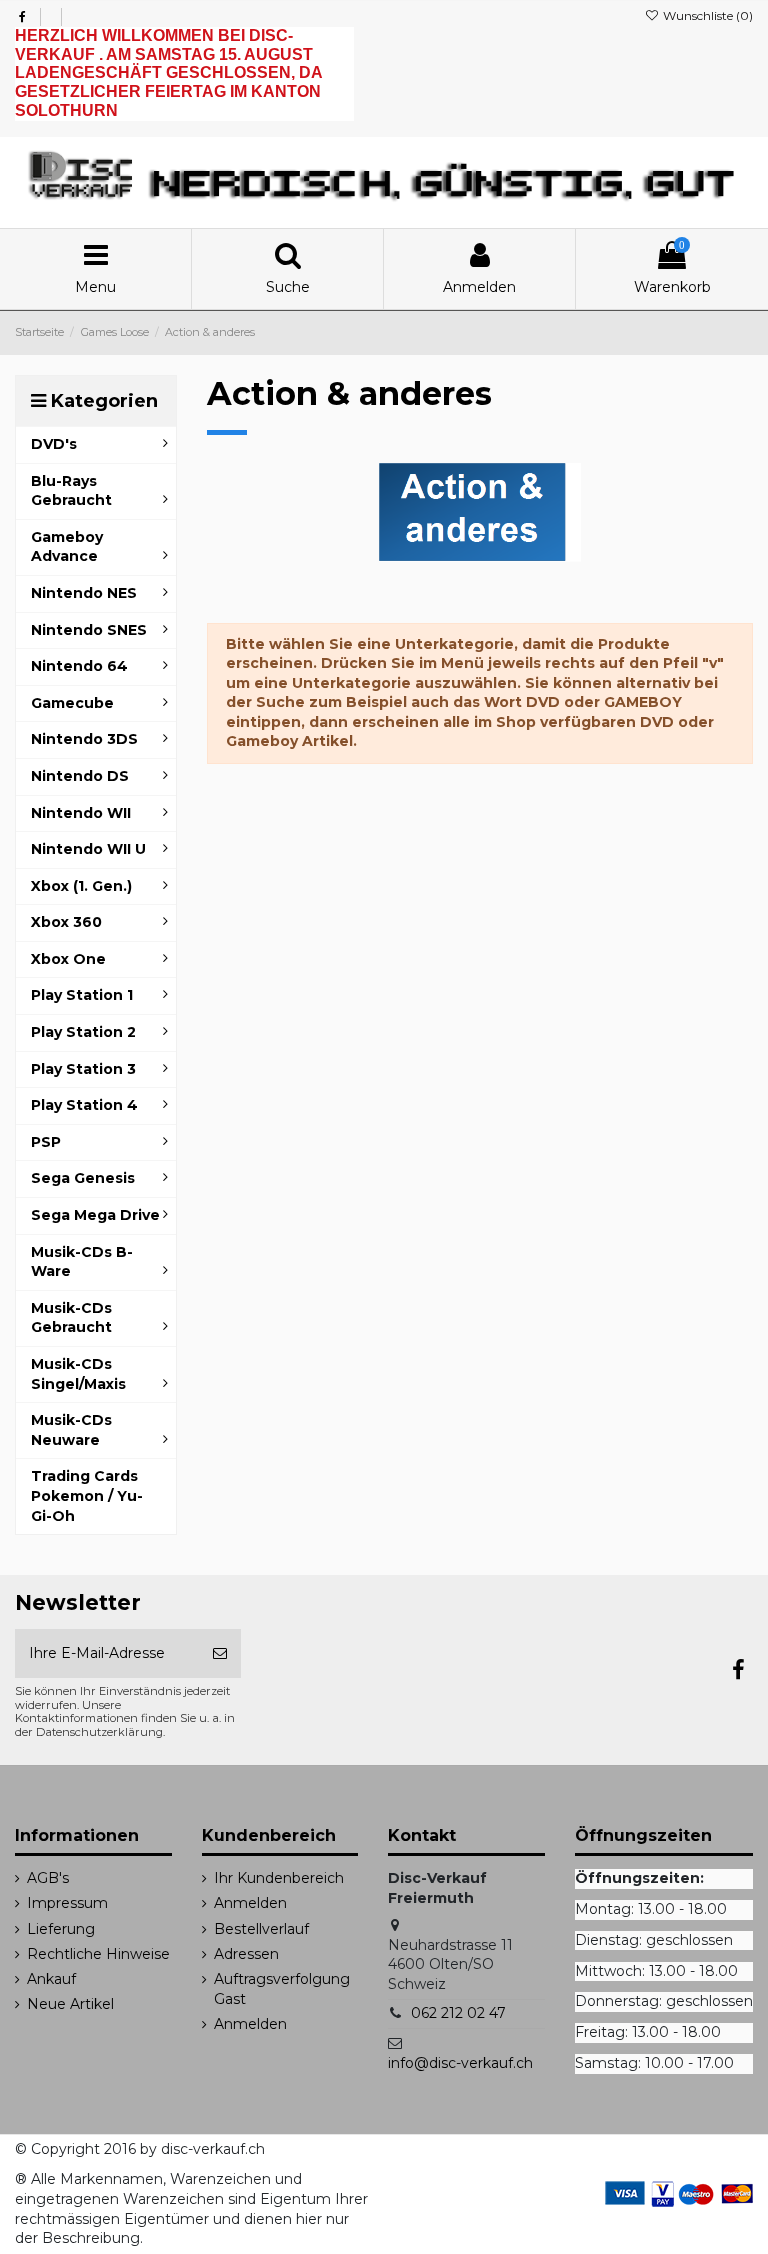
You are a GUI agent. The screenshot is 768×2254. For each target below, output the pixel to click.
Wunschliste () (706, 15)
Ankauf (51, 1979)
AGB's (48, 1878)
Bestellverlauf (261, 1929)
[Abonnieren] (220, 1653)
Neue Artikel (70, 2004)
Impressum (67, 1903)
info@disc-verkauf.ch (460, 2063)
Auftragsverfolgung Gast (282, 1989)
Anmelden (250, 1903)
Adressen (246, 1954)
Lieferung (61, 1929)
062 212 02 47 (458, 2013)
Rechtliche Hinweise (98, 1954)
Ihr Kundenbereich (279, 1878)
